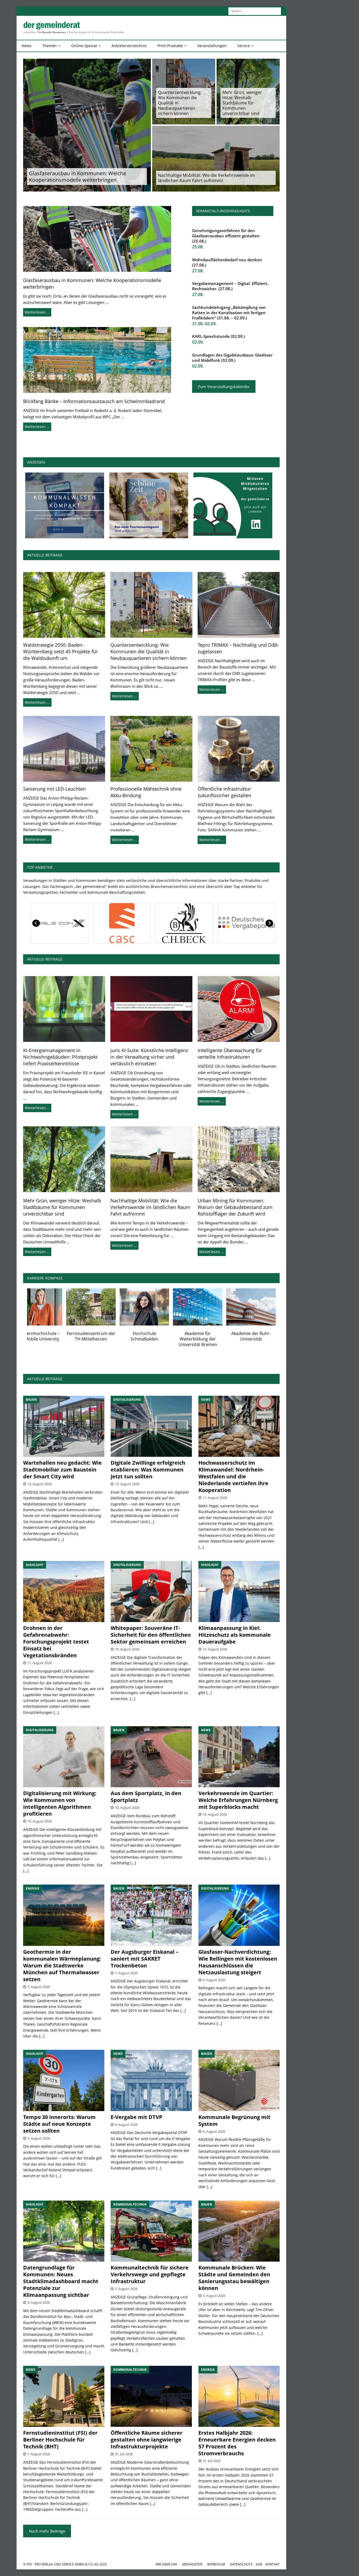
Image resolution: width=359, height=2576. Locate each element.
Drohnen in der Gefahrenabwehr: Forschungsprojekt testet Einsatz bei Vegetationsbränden (56, 1642)
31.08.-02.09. (204, 324)
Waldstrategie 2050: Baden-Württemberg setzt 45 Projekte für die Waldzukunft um (60, 651)
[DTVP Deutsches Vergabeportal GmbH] (58, 923)
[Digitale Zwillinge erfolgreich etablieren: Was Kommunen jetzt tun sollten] (151, 1426)
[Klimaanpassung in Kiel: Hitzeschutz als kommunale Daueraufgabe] (239, 1591)
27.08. (198, 271)
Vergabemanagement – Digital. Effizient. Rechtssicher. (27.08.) (230, 286)
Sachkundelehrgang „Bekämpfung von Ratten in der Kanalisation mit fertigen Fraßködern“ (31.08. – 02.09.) (229, 313)
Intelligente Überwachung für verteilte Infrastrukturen (230, 1054)
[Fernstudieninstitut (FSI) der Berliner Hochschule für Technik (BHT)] (52, 1307)
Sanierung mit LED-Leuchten (54, 789)
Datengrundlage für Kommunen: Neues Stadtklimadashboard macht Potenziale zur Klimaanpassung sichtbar (61, 2281)
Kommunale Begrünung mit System (234, 2120)
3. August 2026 (39, 2302)
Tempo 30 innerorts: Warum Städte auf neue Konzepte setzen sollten (59, 2124)
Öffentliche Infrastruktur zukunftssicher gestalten (224, 792)
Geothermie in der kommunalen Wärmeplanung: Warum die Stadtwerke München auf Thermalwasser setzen (62, 1965)
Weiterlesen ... (37, 702)
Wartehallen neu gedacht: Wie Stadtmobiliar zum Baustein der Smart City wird (62, 1470)
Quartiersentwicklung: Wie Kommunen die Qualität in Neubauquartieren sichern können (180, 103)
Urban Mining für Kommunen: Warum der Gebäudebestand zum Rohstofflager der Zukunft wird (235, 1207)
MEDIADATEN (192, 2564)
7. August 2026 (39, 1987)
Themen (50, 46)
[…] (61, 1539)
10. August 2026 (127, 1649)
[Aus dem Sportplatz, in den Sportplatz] (151, 1757)
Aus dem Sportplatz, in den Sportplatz (146, 1797)
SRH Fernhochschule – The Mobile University (265, 1336)
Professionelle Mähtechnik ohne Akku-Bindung (146, 792)
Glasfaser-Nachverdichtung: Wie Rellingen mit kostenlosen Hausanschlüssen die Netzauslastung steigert (238, 1962)
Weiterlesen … (37, 312)
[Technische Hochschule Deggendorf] (212, 1307)
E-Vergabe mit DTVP (137, 2117)
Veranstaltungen (212, 46)
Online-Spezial (84, 46)
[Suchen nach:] (255, 11)
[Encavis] (183, 923)
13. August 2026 (40, 1484)
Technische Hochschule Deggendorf (212, 1336)
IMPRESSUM (216, 2564)
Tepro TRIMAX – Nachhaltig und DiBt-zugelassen (238, 648)
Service (244, 46)
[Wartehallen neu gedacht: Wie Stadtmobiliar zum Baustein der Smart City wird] (64, 1426)
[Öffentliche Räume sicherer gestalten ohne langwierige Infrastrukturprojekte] (151, 2396)
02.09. (198, 342)
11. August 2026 (215, 1498)
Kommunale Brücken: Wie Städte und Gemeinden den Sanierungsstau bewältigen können (234, 2278)
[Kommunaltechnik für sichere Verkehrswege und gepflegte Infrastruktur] (151, 2231)
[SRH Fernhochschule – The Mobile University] (265, 1307)
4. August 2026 (126, 2125)
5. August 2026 (39, 2138)
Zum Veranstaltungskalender (224, 386)
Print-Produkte (170, 46)
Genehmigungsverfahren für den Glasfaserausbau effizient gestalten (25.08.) (226, 236)
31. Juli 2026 (124, 2454)
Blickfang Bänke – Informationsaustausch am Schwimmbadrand (94, 401)
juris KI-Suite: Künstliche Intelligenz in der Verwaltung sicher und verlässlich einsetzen (149, 1057)
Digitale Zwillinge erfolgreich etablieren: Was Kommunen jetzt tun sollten (148, 1470)
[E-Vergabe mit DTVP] (151, 2080)
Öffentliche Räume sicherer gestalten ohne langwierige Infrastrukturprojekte (147, 2440)
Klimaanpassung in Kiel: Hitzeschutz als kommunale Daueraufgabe (235, 1635)
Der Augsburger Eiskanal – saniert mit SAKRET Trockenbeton (145, 1959)
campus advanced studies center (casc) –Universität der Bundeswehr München (105, 1342)
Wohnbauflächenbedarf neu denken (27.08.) (227, 262)
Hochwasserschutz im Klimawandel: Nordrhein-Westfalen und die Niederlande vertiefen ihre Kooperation (233, 1476)
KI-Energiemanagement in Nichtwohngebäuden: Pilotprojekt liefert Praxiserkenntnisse (60, 1057)
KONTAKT (273, 2564)
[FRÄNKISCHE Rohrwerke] (245, 923)
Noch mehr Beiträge (47, 2531)
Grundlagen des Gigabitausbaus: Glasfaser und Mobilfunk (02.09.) (232, 358)
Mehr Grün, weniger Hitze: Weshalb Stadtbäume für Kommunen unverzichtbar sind (242, 103)
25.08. (198, 247)
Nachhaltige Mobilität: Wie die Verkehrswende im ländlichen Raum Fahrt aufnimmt (206, 178)
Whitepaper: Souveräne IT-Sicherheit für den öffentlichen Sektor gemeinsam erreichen (151, 1635)
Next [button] (269, 923)
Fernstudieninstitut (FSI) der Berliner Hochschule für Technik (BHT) (52, 1339)
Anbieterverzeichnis (129, 46)
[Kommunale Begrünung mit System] (239, 2080)
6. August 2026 (214, 1980)
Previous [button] (36, 923)
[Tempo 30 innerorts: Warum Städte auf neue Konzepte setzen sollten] (64, 2080)
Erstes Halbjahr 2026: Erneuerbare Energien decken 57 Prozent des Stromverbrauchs (237, 2443)
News (27, 46)
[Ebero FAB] (120, 923)
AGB (259, 2564)
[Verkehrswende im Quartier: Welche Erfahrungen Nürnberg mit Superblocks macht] (239, 1757)
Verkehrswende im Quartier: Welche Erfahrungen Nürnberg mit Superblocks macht (238, 1800)
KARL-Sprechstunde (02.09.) (219, 336)
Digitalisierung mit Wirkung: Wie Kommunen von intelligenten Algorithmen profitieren (60, 1803)
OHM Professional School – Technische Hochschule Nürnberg (159, 1339)
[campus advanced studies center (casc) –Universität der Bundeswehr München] (105, 1307)
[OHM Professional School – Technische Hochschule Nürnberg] (158, 1307)
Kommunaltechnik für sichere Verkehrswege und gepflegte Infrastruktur (150, 2274)
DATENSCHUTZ (241, 2564)
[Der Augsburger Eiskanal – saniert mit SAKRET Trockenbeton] (151, 1915)
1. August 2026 (39, 2454)
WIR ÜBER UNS (166, 2564)
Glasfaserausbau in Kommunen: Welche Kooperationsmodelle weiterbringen (78, 177)
